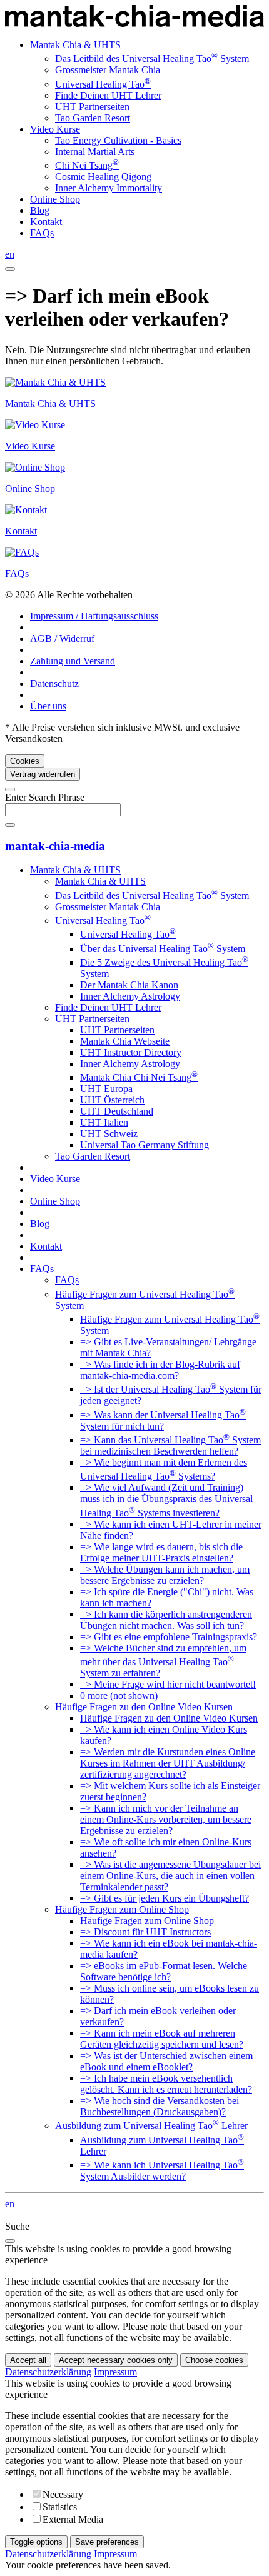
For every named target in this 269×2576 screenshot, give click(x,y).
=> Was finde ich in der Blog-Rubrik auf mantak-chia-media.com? (160, 1370)
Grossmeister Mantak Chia (108, 70)
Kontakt (46, 222)
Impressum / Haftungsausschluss (94, 616)
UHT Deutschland (117, 1111)
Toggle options (36, 2542)
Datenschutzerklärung (48, 2372)
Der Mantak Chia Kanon (129, 985)
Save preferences (107, 2542)
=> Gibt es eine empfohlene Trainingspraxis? (169, 1637)
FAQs (42, 233)
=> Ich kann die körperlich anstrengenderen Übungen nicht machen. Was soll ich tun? (166, 1620)
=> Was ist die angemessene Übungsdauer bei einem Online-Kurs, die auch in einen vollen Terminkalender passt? (170, 1876)
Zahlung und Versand (73, 661)
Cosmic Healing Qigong (103, 177)
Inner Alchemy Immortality (109, 188)
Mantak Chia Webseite (125, 1041)
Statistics (60, 2507)
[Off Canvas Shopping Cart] (10, 269)
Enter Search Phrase (45, 797)
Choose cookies (214, 2360)
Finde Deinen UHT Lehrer (108, 95)
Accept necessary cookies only (116, 2360)
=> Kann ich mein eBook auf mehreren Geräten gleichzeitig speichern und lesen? (162, 2039)
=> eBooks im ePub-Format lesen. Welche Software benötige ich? (164, 1971)
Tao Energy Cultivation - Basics (118, 140)
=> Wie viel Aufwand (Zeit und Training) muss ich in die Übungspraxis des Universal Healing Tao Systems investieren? (166, 1500)
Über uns (48, 706)
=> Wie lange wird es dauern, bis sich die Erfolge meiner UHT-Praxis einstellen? (161, 1552)
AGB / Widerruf (62, 639)
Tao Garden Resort (93, 118)
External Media (73, 2519)
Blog (40, 210)
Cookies (25, 761)
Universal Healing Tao (103, 84)
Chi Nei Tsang (87, 165)
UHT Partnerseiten (92, 107)
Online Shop (55, 199)
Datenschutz (54, 684)
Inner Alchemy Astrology (130, 996)
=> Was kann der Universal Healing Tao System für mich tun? (163, 1421)
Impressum (115, 2372)
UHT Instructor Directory (131, 1052)
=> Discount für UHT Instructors (145, 1932)
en (10, 254)
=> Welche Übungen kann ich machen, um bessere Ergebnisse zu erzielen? (165, 1575)
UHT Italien (104, 1122)
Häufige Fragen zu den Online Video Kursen (144, 1707)
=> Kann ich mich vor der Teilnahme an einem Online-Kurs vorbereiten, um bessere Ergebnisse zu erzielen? (166, 1819)
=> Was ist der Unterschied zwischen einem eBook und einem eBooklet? (166, 2061)
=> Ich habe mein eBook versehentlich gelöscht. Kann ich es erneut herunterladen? (166, 2084)
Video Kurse (55, 129)
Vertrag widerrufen (43, 774)
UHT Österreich (112, 1100)
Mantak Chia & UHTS (75, 45)
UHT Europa (106, 1089)
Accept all (28, 2360)
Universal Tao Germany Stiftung (145, 1145)
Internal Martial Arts (95, 152)
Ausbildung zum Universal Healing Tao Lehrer (151, 2126)
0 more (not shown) (119, 1696)
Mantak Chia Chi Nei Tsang (139, 1077)
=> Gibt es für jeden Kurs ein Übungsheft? (165, 1898)
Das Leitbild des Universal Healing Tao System (152, 58)
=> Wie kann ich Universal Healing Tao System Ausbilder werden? (162, 2171)
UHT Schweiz (109, 1134)
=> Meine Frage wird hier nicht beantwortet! (168, 1684)
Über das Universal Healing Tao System (163, 949)
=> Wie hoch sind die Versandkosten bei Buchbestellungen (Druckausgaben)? (160, 2106)
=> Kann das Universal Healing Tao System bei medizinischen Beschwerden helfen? (170, 1446)
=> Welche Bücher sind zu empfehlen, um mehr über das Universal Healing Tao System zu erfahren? (163, 1661)
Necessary (63, 2494)
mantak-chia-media (55, 846)
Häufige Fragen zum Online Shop (122, 1909)
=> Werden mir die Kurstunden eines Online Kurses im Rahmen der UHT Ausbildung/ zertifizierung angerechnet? (168, 1763)
